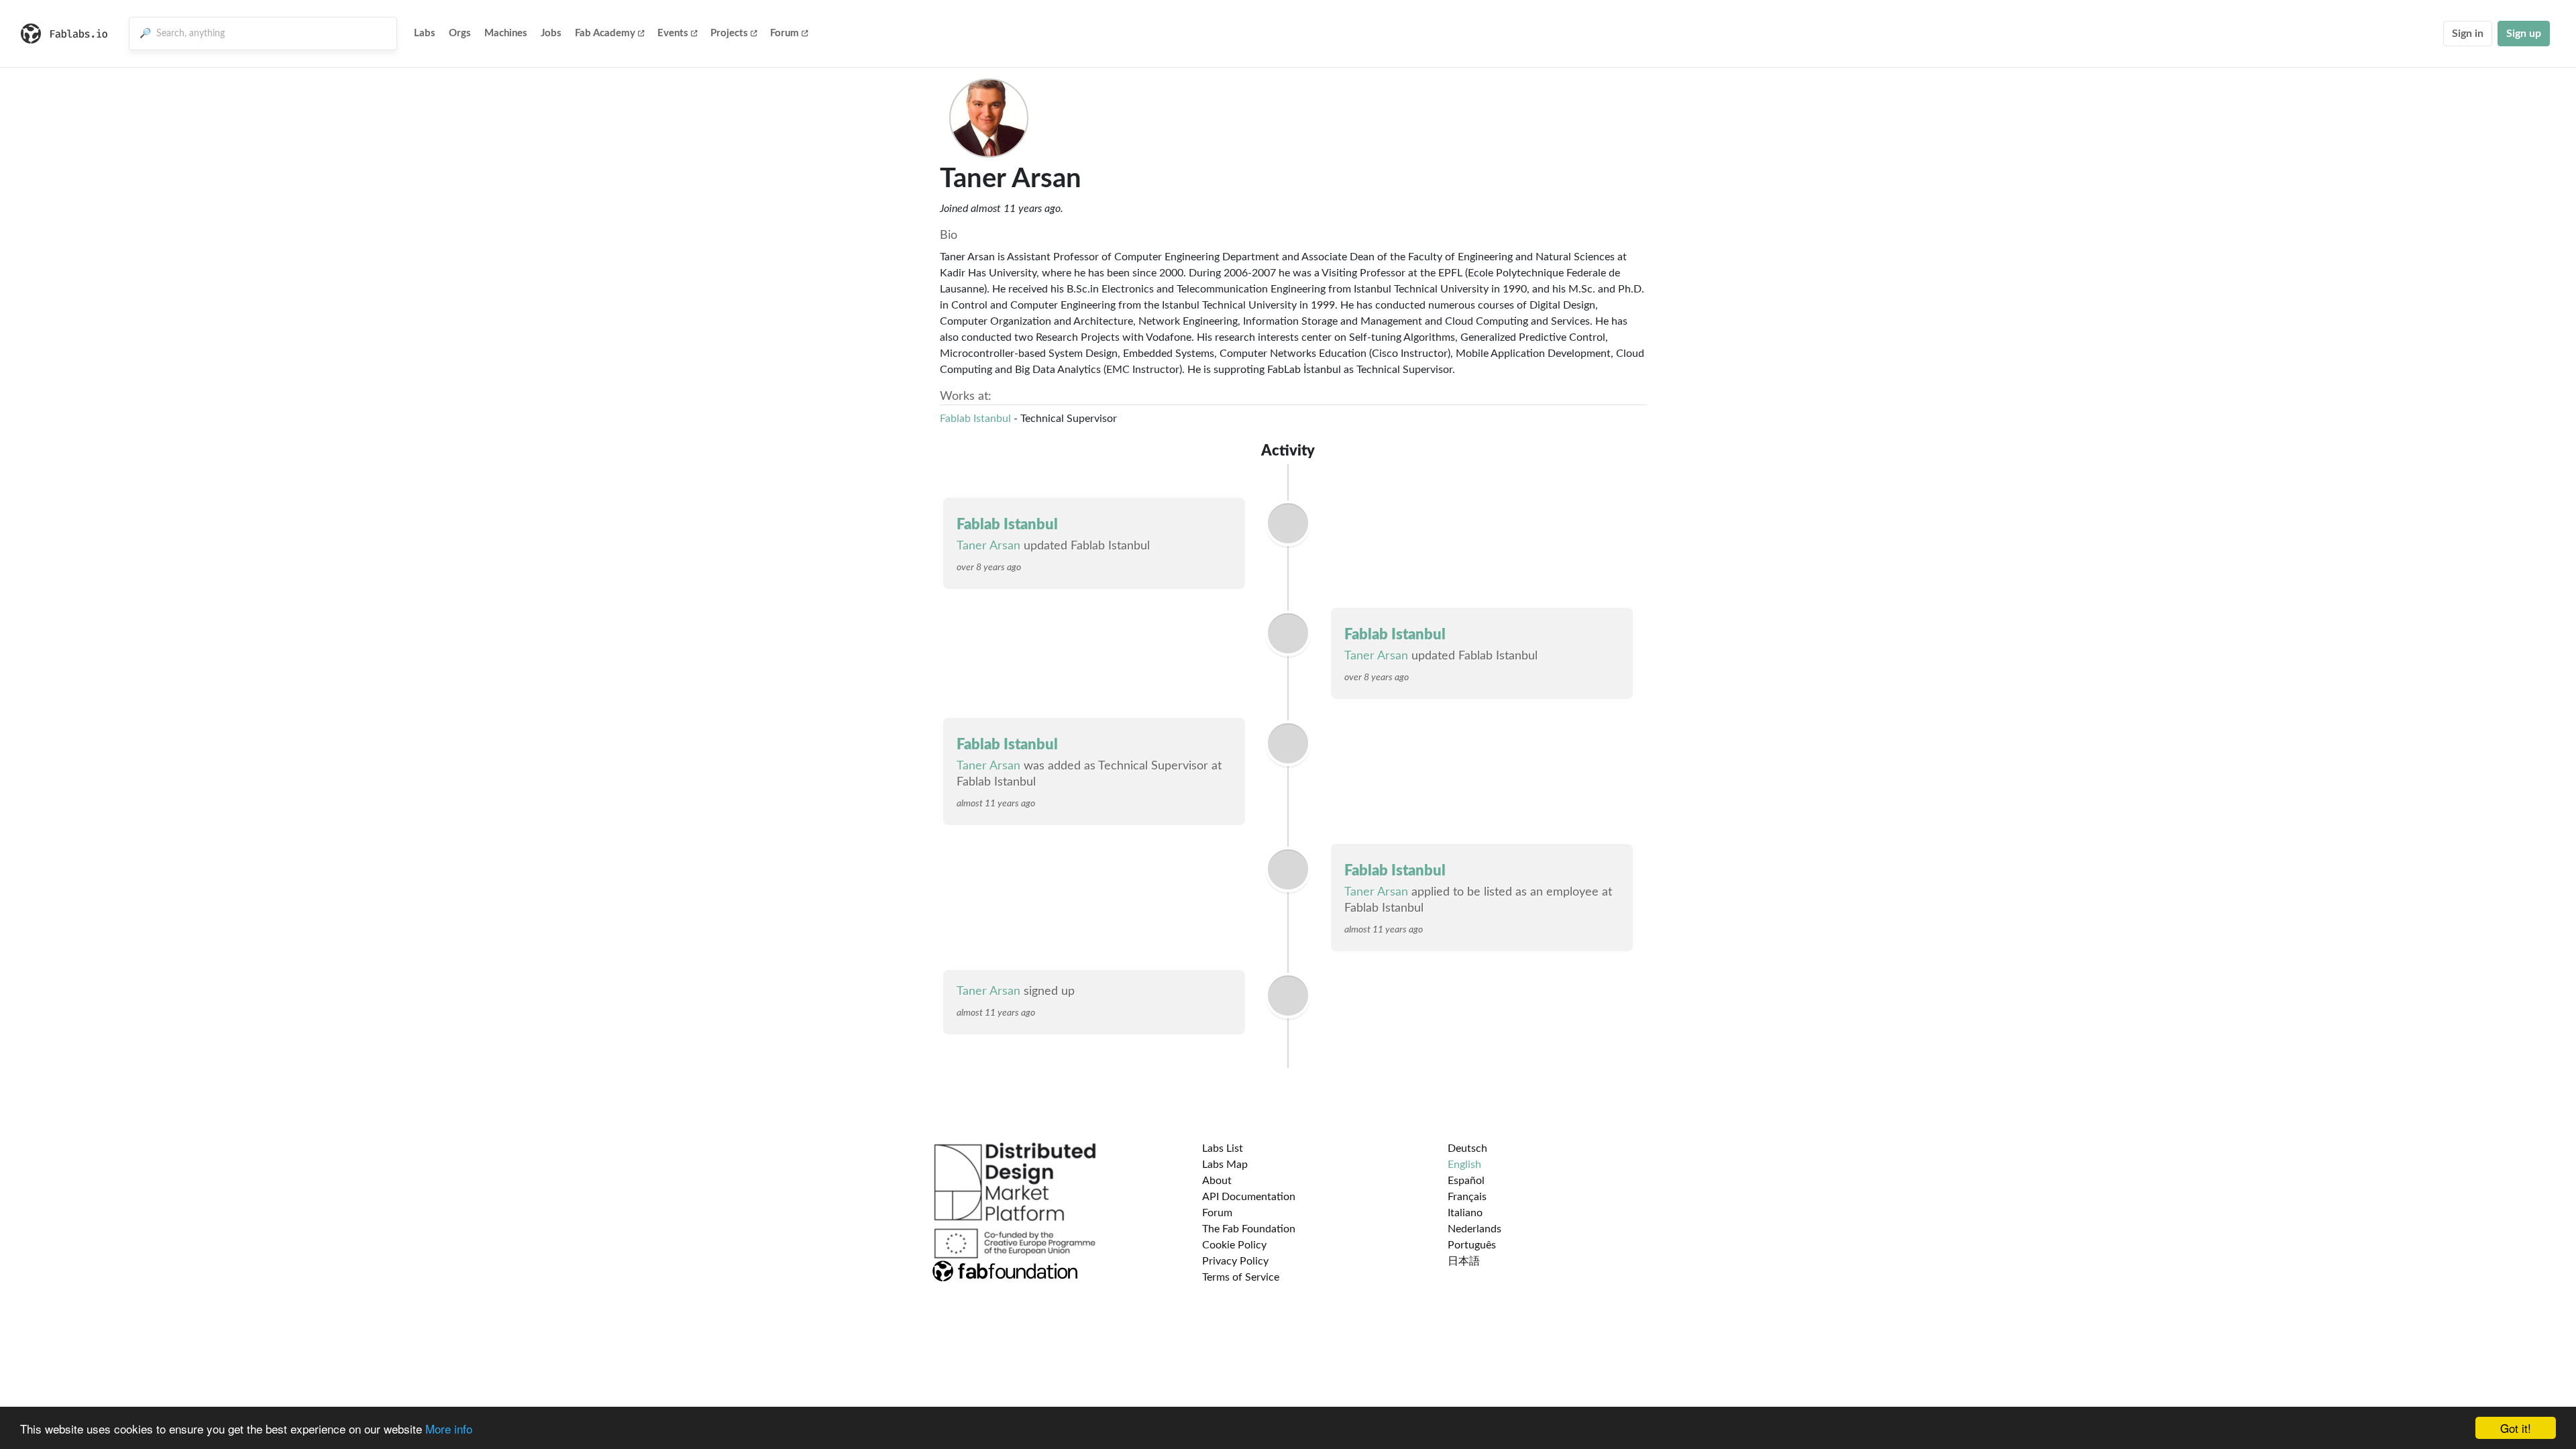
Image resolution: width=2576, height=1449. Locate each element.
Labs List (1223, 1148)
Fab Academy (605, 33)
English (1464, 1165)
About (1217, 1181)
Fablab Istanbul (975, 419)
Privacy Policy (1235, 1261)
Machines (506, 33)
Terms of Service (1241, 1277)
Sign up (2524, 34)
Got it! (2516, 1428)
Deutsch (1467, 1148)
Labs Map (1225, 1165)
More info (449, 1429)
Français (1467, 1197)
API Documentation (1249, 1197)
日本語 (1464, 1261)
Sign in (2468, 34)
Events (673, 33)
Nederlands (1474, 1229)
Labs (425, 33)
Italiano (1465, 1213)
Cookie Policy (1234, 1245)
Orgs (460, 33)
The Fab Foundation (1249, 1229)
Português (1472, 1245)
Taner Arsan (988, 546)
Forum (785, 33)
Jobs (551, 33)
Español (1466, 1181)
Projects (729, 33)
